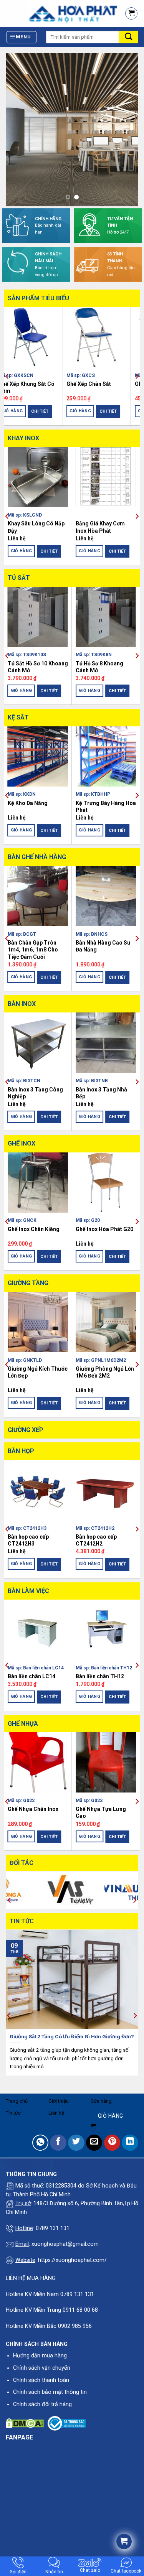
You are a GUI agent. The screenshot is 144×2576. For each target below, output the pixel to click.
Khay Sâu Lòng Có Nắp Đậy (36, 527)
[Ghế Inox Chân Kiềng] (38, 1183)
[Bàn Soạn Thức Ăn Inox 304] (106, 337)
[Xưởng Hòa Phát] (59, 13)
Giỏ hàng (22, 411)
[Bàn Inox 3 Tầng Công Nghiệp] (38, 1043)
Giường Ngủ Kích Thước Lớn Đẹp (38, 1372)
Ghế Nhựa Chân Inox (33, 1809)
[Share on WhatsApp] (41, 2143)
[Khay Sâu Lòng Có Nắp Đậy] (38, 477)
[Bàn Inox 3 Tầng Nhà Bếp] (106, 1043)
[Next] (137, 376)
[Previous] (7, 376)
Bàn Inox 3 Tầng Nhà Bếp (101, 1093)
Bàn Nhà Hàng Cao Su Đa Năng (103, 946)
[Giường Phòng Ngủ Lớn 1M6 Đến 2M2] (106, 1322)
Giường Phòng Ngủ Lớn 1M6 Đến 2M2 (105, 1372)
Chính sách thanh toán (41, 2380)
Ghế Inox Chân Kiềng (34, 1229)
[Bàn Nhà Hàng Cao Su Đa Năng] (106, 896)
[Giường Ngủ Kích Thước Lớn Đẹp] (38, 1322)
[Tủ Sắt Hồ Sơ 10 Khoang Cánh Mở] (38, 617)
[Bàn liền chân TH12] (106, 1630)
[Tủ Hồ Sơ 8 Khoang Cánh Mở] (106, 617)
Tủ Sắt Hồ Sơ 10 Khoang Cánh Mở (38, 667)
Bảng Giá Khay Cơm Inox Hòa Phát (100, 527)
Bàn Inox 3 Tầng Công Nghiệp (35, 1093)
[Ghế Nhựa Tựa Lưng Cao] (106, 1762)
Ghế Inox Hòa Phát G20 (104, 1229)
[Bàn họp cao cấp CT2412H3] (38, 1490)
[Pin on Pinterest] (112, 2143)
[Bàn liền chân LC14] (38, 1630)
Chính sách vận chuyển (42, 2368)
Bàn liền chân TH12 (100, 1676)
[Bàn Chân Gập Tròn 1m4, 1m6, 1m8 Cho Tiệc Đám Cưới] (38, 896)
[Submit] (129, 37)
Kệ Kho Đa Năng (28, 803)
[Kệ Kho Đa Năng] (38, 756)
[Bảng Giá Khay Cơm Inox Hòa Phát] (106, 477)
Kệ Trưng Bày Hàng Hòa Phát (106, 807)
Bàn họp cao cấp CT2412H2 (96, 1540)
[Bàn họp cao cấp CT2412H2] (106, 1490)
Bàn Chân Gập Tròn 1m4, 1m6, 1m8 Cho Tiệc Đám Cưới (33, 950)
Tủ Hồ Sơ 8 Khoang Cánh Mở (99, 667)
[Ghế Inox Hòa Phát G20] (106, 1183)
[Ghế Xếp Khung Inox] (38, 337)
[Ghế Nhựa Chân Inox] (38, 1762)
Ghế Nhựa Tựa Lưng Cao (101, 1812)
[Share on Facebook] (58, 2143)
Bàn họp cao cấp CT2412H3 (28, 1540)
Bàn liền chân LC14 (31, 1676)
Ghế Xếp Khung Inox (33, 384)
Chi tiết (49, 411)
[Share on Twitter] (76, 2143)
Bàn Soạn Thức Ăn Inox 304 (105, 387)
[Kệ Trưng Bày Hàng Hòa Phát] (106, 756)
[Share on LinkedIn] (130, 2143)
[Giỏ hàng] (131, 13)
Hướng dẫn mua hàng (40, 2356)
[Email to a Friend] (94, 2143)
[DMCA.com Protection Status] (25, 2423)
